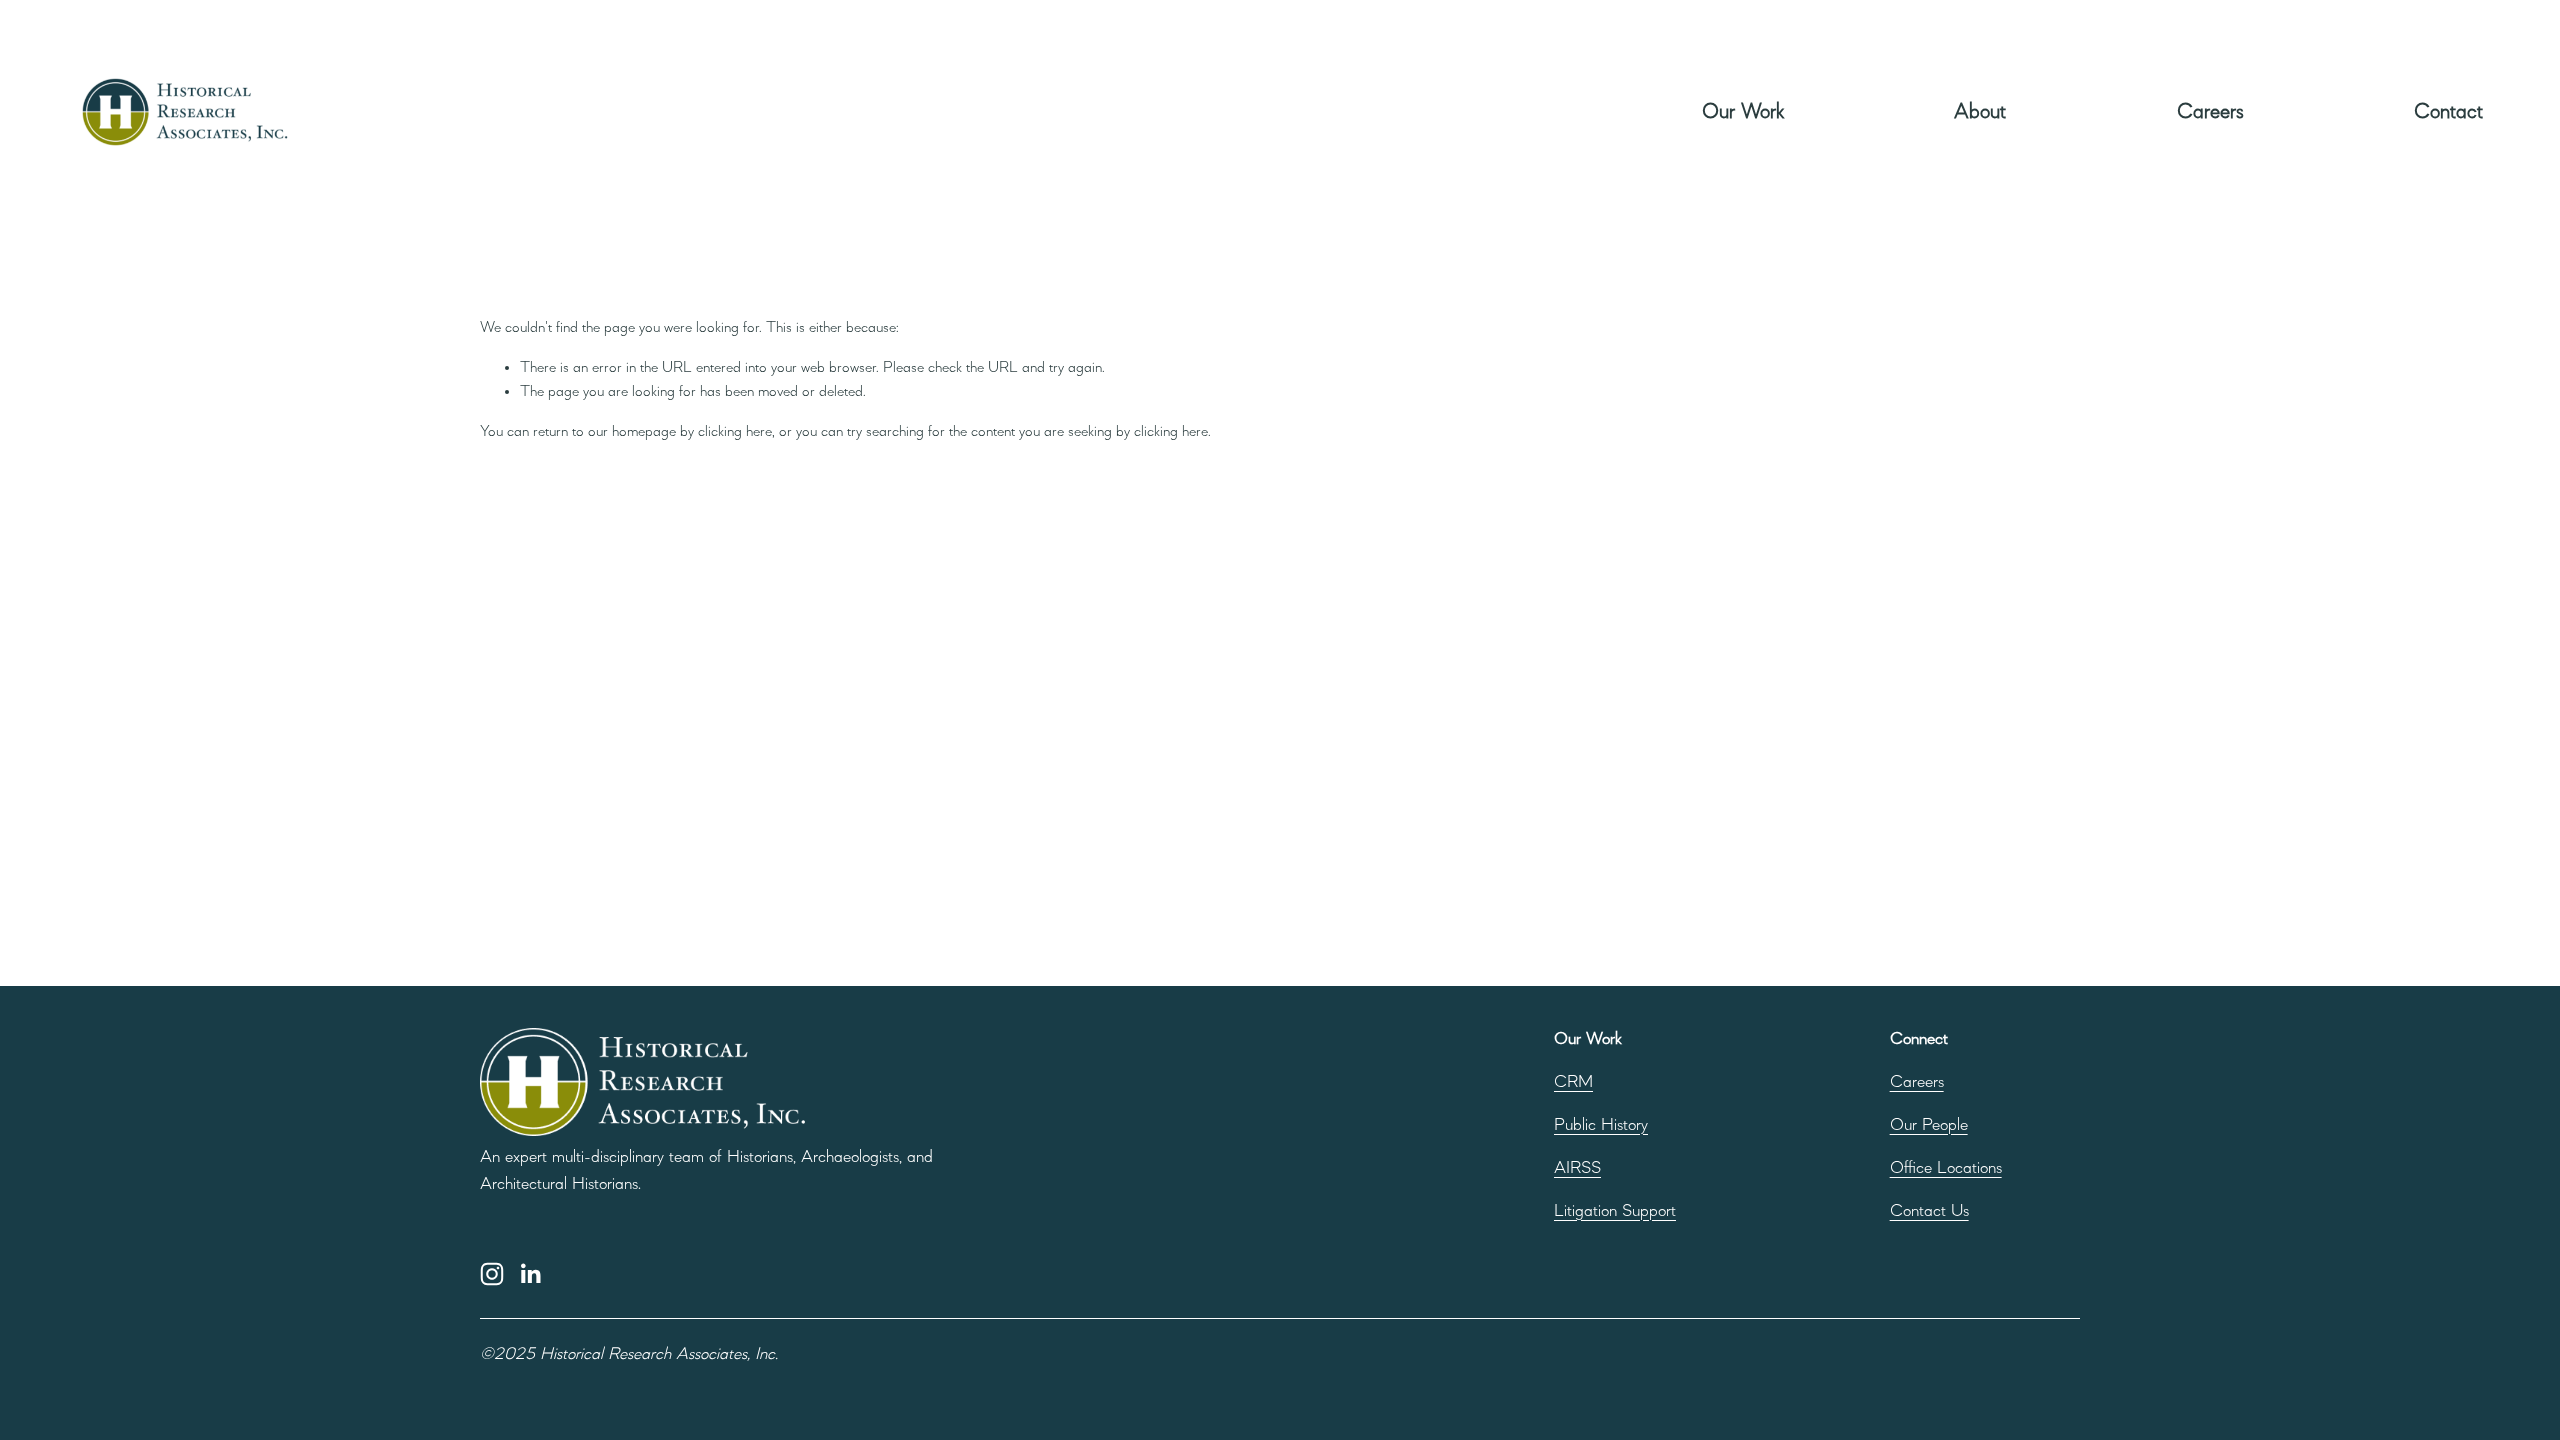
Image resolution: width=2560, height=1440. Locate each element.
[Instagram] (492, 1274)
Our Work (1743, 112)
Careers (2210, 112)
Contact (2448, 112)
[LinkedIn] (530, 1274)
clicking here (735, 432)
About (1980, 112)
